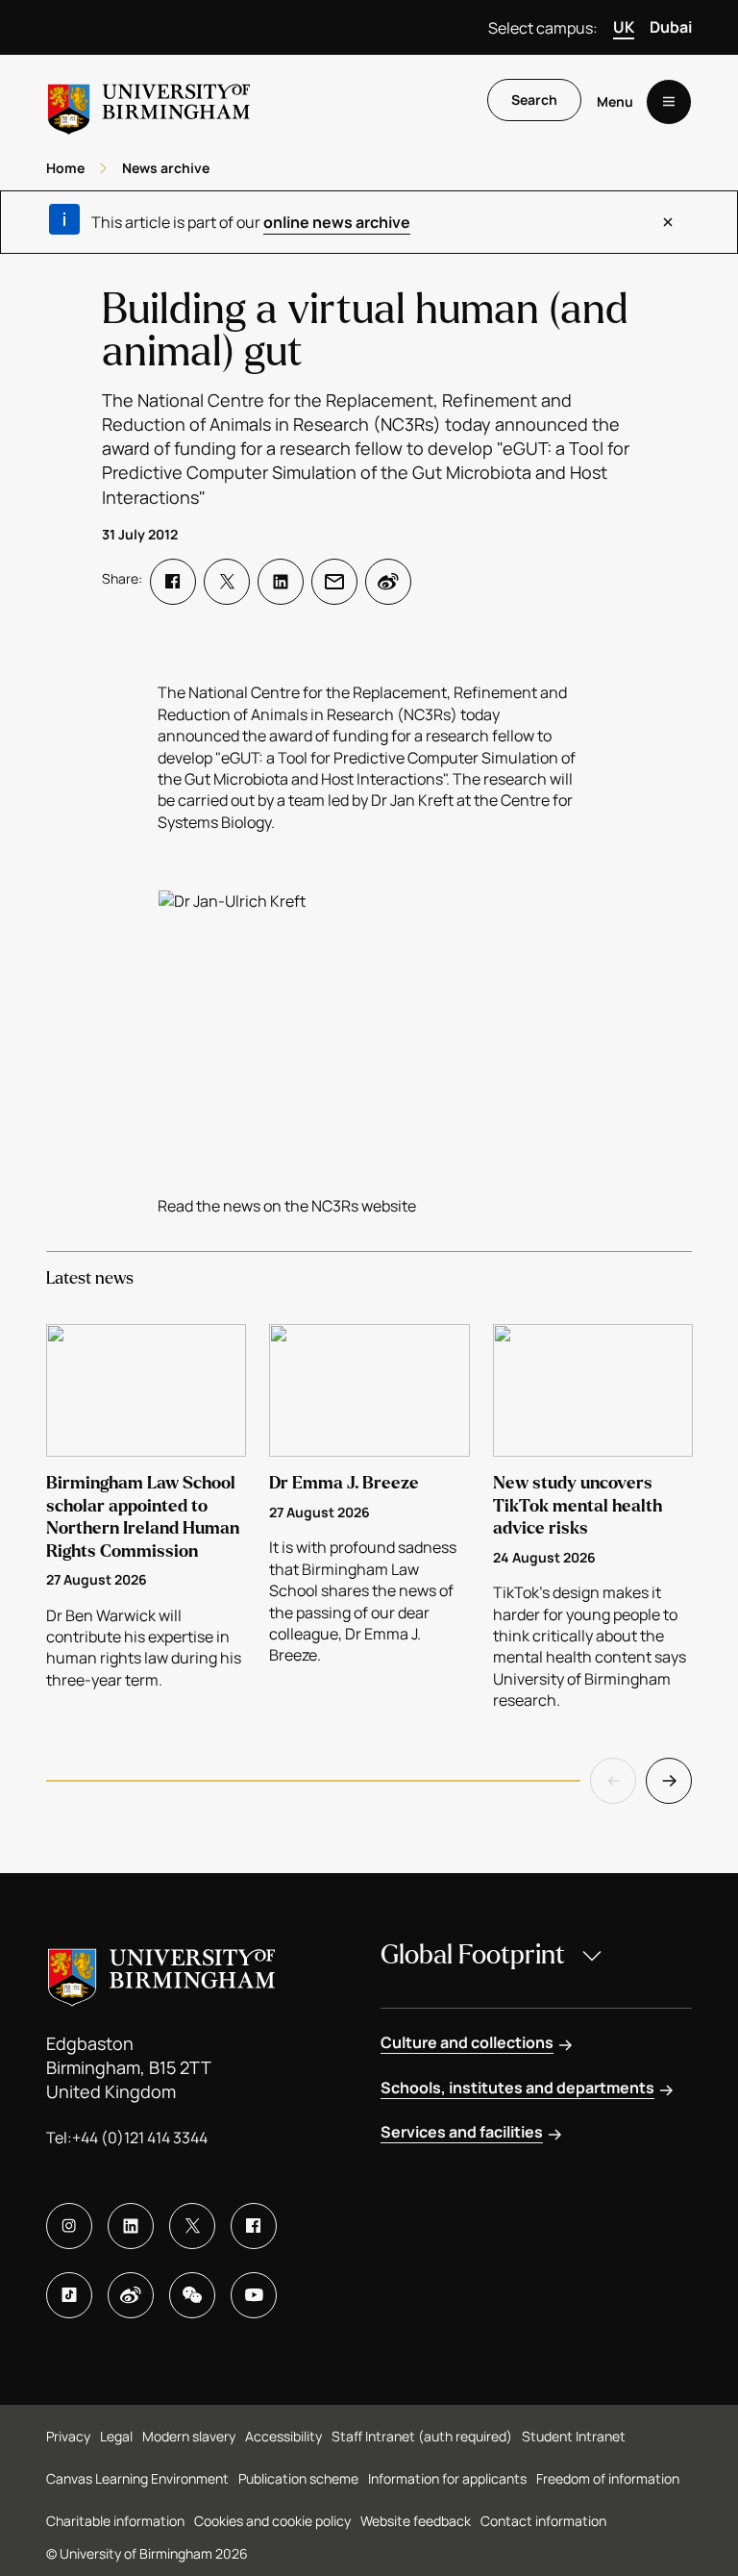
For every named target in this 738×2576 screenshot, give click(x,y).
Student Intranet (574, 2436)
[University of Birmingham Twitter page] (192, 2226)
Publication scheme (298, 2478)
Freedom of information (608, 2478)
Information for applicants (447, 2478)
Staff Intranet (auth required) (422, 2436)
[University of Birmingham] (149, 101)
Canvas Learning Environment (137, 2478)
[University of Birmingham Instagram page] (69, 2226)
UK (624, 27)
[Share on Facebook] (173, 582)
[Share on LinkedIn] (281, 582)
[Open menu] (669, 102)
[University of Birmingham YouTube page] (254, 2295)
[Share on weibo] (388, 582)
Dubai (671, 27)
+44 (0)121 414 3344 (140, 2138)
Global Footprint (473, 1955)
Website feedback (416, 2521)
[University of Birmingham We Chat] (192, 2295)
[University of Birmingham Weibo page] (131, 2295)
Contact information (543, 2521)
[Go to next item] (669, 1781)
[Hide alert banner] (668, 222)
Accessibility (283, 2436)
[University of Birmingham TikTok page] (69, 2295)
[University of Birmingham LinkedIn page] (131, 2226)
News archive (166, 168)
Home (65, 168)
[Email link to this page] (334, 582)
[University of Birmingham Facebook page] (254, 2226)
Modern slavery (189, 2436)
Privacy (68, 2436)
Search (534, 100)
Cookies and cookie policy (272, 2521)
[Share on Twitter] (227, 582)
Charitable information (115, 2521)
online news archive (337, 222)
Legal (116, 2436)
